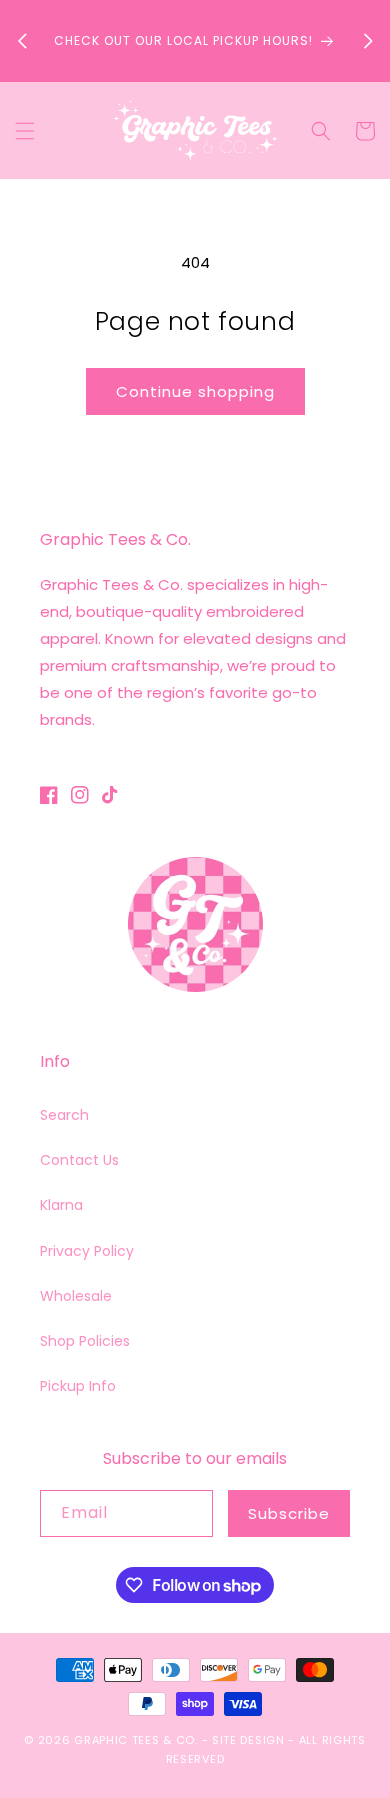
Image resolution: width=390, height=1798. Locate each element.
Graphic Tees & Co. (136, 1740)
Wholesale (76, 1296)
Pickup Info (78, 1386)
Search (64, 1115)
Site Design (248, 1740)
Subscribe (289, 1513)
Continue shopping (195, 391)
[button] (25, 131)
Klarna (61, 1205)
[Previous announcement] (22, 41)
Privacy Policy (87, 1251)
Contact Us (79, 1160)
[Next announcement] (368, 41)
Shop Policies (85, 1341)
